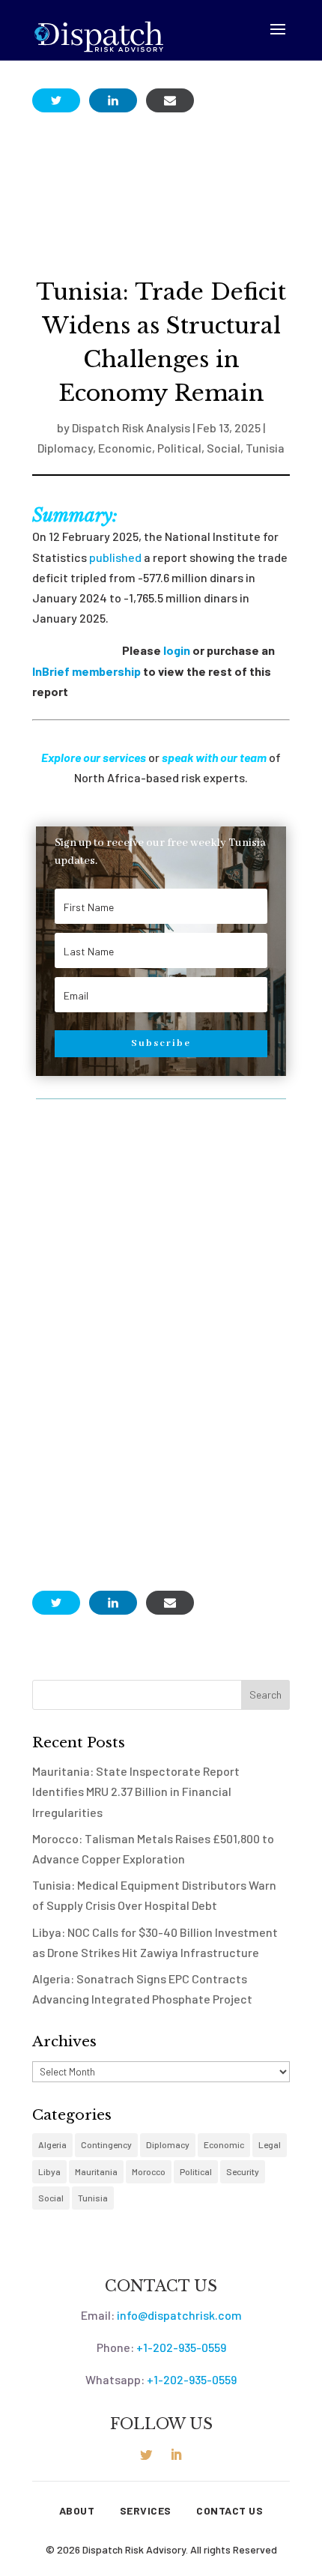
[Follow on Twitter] (146, 2455)
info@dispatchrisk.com (179, 2315)
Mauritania (96, 2171)
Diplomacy (65, 448)
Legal (270, 2144)
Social (224, 448)
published (115, 557)
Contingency (106, 2144)
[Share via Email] (170, 100)
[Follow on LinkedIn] (176, 2455)
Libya (49, 2171)
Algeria (52, 2144)
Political (179, 448)
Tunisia (265, 448)
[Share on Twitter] (56, 100)
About (77, 2511)
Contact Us (230, 2511)
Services (146, 2511)
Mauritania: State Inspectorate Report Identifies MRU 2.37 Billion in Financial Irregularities (136, 1791)
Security (243, 2171)
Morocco (149, 2171)
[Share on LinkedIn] (113, 100)
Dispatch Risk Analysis (131, 427)
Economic (125, 448)
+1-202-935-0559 (181, 2347)
